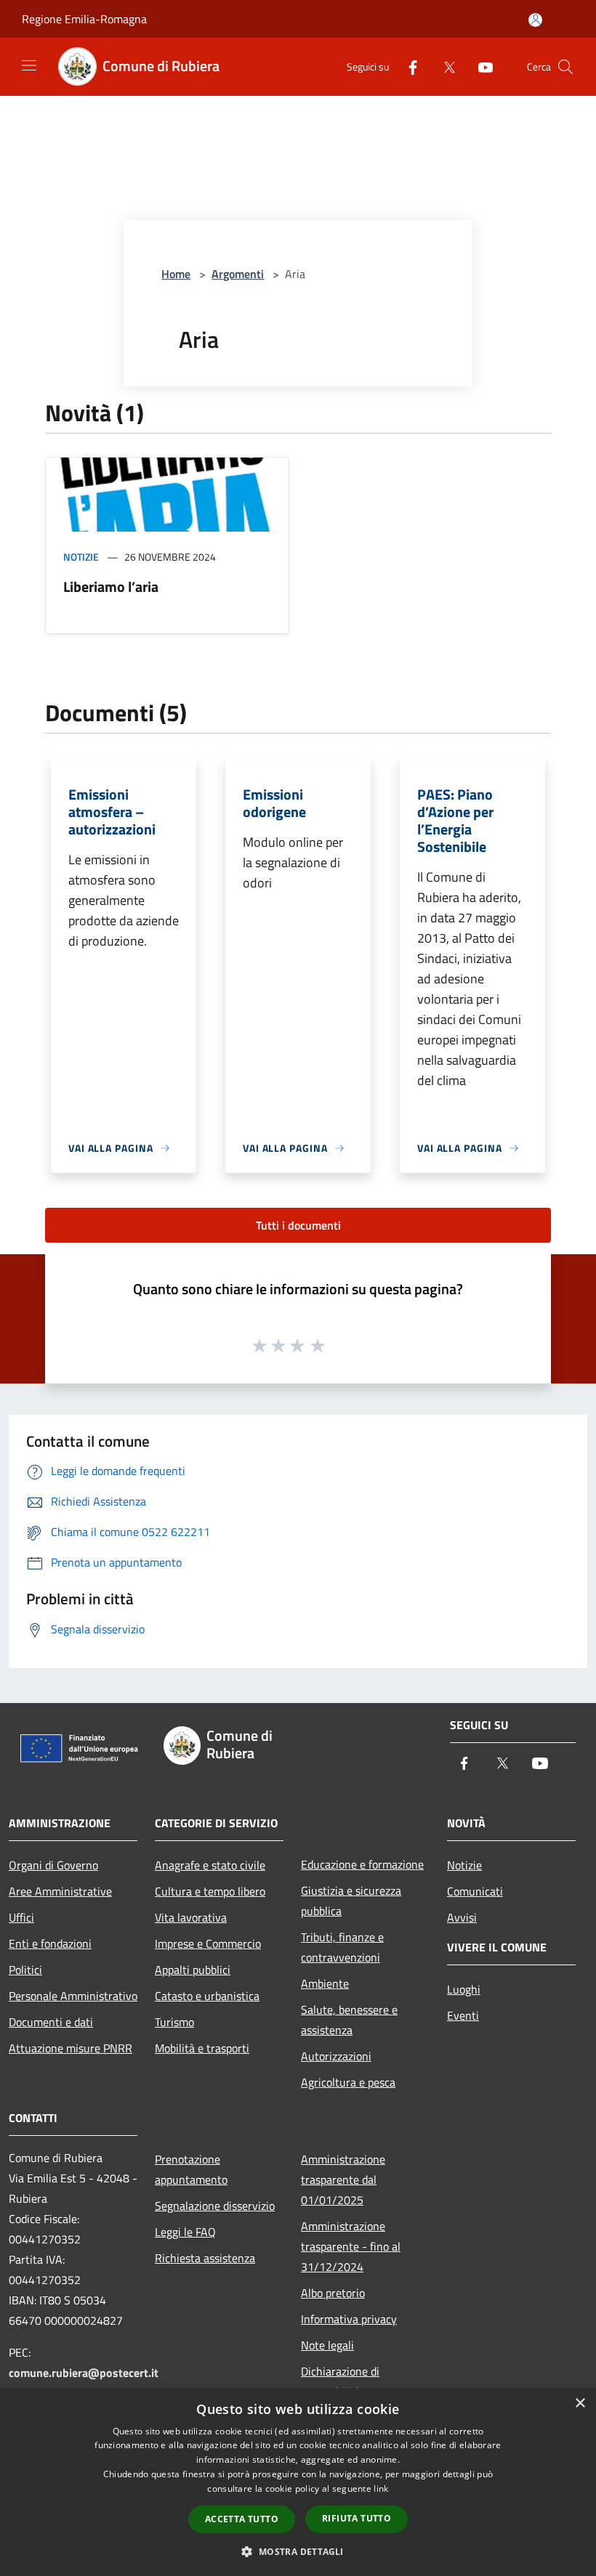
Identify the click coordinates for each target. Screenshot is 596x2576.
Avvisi (462, 1917)
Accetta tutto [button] (242, 2519)
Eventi (463, 2015)
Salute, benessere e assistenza (349, 2020)
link (381, 2488)
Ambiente (325, 1983)
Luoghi (464, 1989)
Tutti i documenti (298, 1225)
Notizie (81, 557)
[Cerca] (565, 67)
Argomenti (238, 274)
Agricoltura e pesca (348, 2082)
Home (176, 274)
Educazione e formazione (362, 1864)
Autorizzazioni (336, 2056)
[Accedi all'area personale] (535, 20)
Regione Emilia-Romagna (84, 19)
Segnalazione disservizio (215, 2206)
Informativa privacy (349, 2319)
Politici (25, 1970)
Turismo (174, 2022)
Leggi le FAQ (185, 2232)
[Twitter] (443, 66)
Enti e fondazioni (50, 1943)
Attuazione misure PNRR (71, 2048)
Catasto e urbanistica (207, 1996)
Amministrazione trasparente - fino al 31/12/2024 (351, 2246)
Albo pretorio (333, 2293)
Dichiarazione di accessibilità (340, 2381)
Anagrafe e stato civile (210, 1865)
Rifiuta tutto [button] (357, 2518)
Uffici (21, 1917)
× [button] (580, 2404)
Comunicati (475, 1891)
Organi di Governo (53, 1865)
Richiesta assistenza (205, 2258)
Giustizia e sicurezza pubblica (351, 1901)
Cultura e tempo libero (210, 1891)
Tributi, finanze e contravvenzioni (342, 1947)
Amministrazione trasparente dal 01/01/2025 (343, 2179)
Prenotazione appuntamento (191, 2169)
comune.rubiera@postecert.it (84, 2373)
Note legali (327, 2345)
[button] (298, 2551)
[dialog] (298, 2482)
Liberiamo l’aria (111, 586)
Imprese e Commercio (208, 1943)
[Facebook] (407, 66)
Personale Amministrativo (73, 1996)
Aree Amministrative (60, 1891)
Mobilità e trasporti (202, 2048)
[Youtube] (480, 66)
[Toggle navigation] (29, 65)
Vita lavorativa (191, 1917)
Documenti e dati (51, 2022)
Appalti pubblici (193, 1970)
